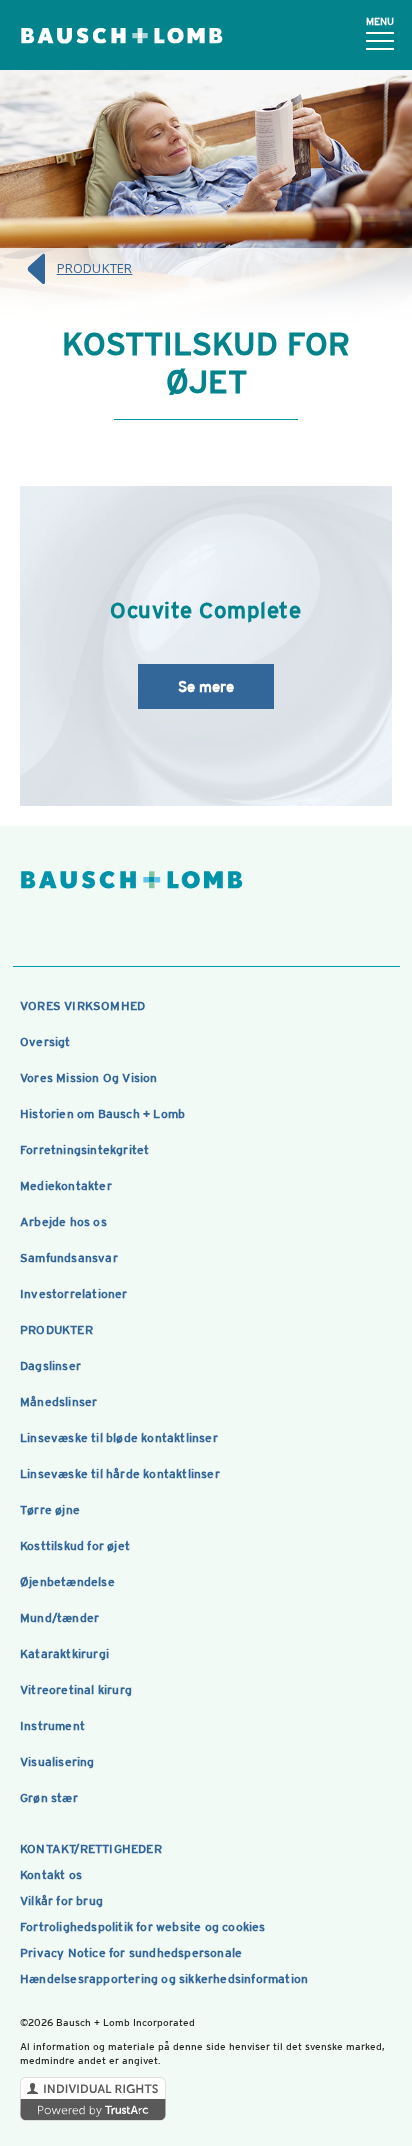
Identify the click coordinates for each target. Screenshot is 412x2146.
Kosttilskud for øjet (75, 1546)
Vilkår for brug (61, 1901)
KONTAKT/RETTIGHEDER (91, 1849)
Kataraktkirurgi (64, 1654)
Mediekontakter (66, 1186)
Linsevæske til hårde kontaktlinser (120, 1474)
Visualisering (57, 1762)
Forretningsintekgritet (84, 1150)
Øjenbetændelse (67, 1582)
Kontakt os (51, 1875)
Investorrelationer (74, 1294)
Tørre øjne (50, 1510)
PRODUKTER (95, 268)
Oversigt (45, 1042)
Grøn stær (49, 1798)
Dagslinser (50, 1366)
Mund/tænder (59, 1618)
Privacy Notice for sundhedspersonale (131, 1953)
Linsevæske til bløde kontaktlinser (119, 1438)
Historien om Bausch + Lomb (102, 1114)
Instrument (52, 1726)
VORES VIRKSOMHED (82, 1006)
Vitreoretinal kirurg (76, 1690)
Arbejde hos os (63, 1222)
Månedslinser (58, 1402)
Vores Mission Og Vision (89, 1078)
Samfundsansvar (69, 1258)
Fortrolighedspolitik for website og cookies (143, 1927)
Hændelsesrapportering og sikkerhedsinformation (164, 1979)
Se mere (206, 686)
